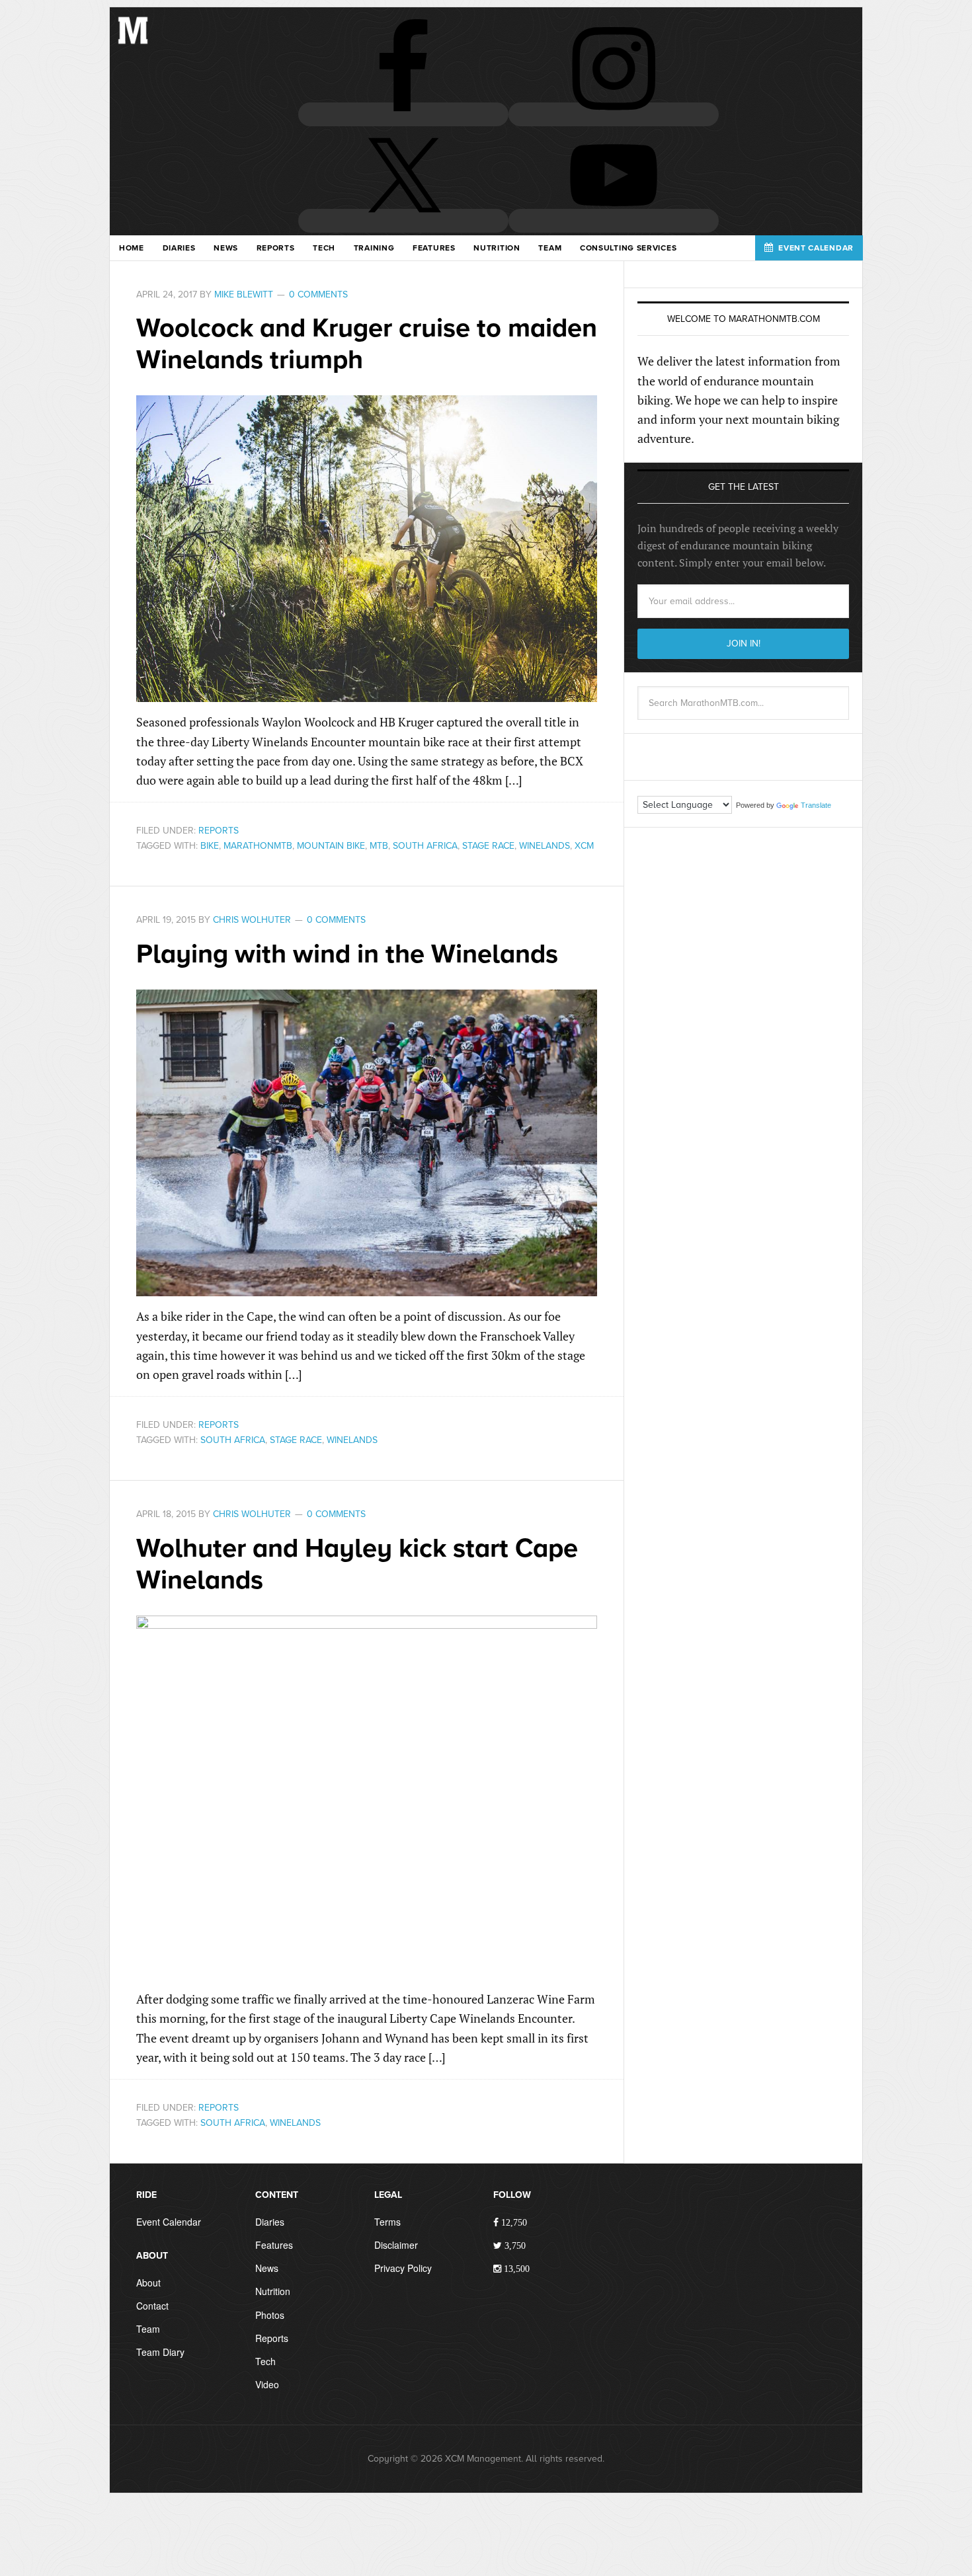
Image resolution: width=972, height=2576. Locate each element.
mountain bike (331, 846)
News (267, 2268)
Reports (219, 831)
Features (274, 2245)
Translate (816, 805)
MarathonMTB (258, 846)
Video (267, 2384)
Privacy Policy (403, 2268)
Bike (210, 846)
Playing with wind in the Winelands (347, 954)
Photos (270, 2315)
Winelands (545, 846)
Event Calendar (169, 2222)
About (148, 2283)
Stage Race (488, 846)
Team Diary (160, 2352)
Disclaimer (396, 2245)
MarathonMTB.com (133, 40)
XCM (584, 846)
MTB (379, 846)
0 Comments (318, 294)
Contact (152, 2306)
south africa (425, 846)
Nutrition (273, 2291)
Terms (387, 2222)
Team (148, 2329)
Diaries (270, 2222)
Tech (265, 2361)
